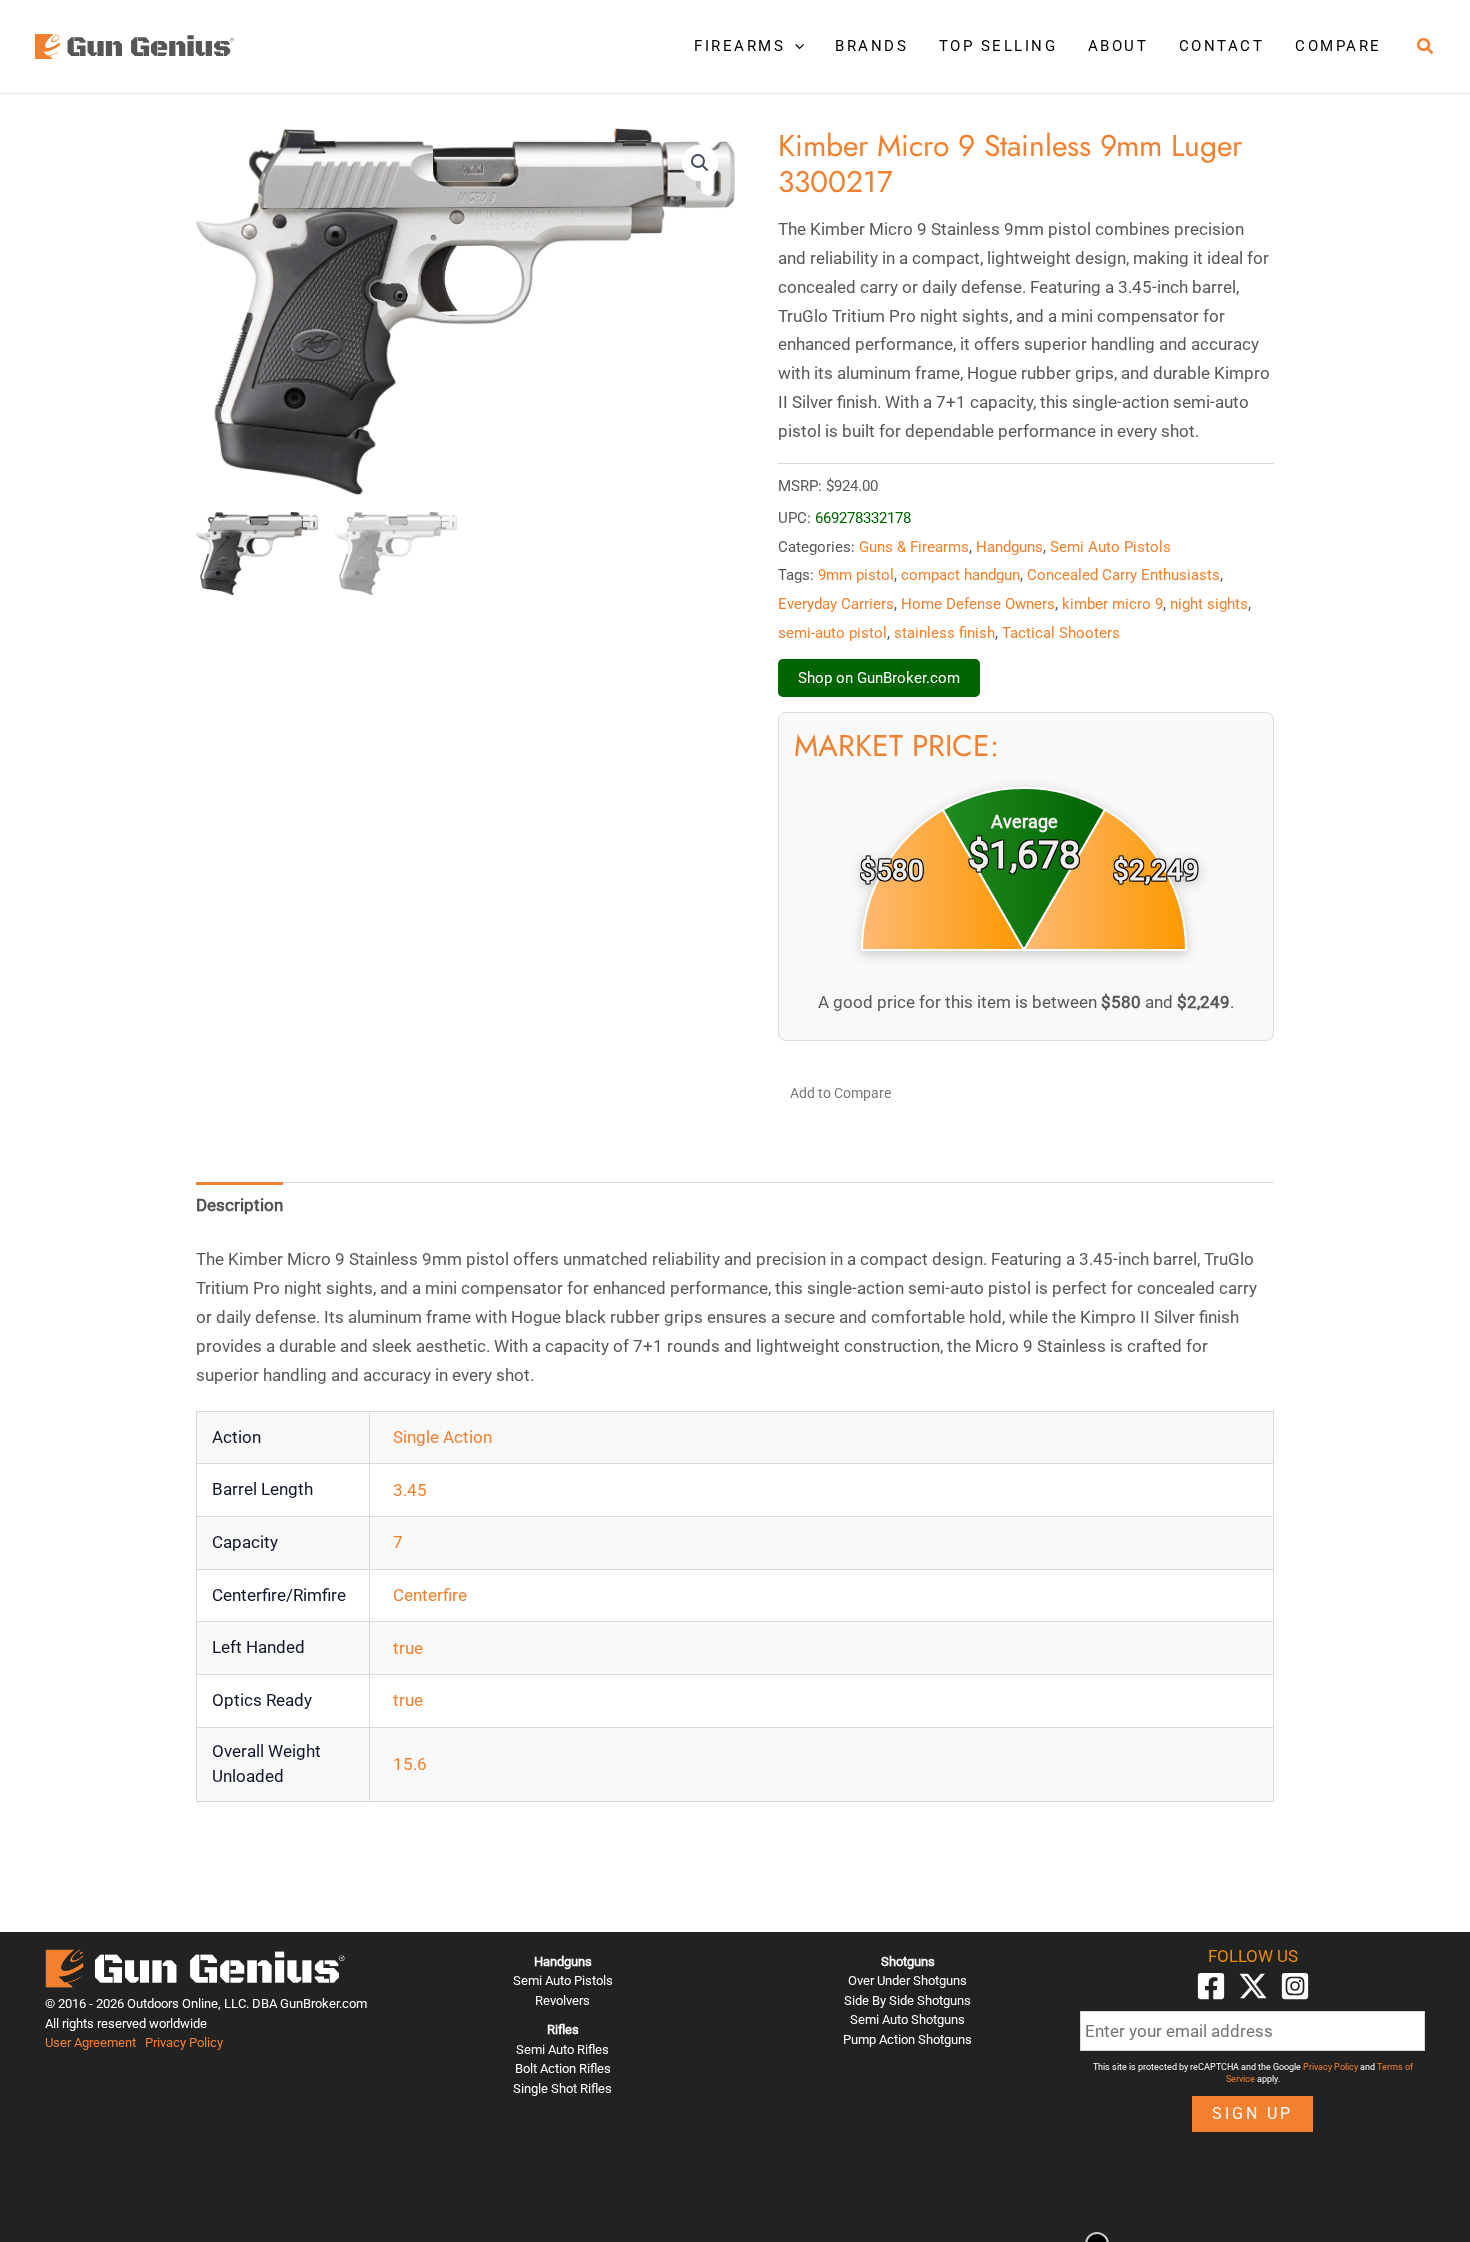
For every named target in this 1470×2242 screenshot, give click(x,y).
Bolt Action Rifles (563, 2068)
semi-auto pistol (832, 633)
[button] (794, 46)
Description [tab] (239, 1205)
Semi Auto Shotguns (907, 2019)
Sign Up (1252, 2113)
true (408, 1648)
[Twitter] (1253, 1986)
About (1118, 46)
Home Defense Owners (978, 604)
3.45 (410, 1490)
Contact (1222, 46)
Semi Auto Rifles (562, 2049)
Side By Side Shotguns (907, 2000)
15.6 (410, 1764)
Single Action (442, 1437)
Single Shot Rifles (562, 2088)
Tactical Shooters (1061, 633)
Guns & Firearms (914, 547)
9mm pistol (856, 575)
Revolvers (562, 2000)
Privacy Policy (184, 2042)
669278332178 (863, 518)
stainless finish (944, 633)
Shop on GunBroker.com (879, 678)
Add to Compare (840, 1093)
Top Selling (998, 46)
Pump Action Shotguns (907, 2039)
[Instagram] (1295, 1986)
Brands (871, 46)
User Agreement (90, 2042)
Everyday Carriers (836, 604)
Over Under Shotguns (907, 1980)
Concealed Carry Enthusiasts (1123, 575)
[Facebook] (1211, 1986)
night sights (1209, 604)
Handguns (1009, 547)
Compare (1338, 46)
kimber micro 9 (1112, 604)
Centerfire (430, 1595)
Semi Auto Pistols (1110, 547)
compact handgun (960, 575)
